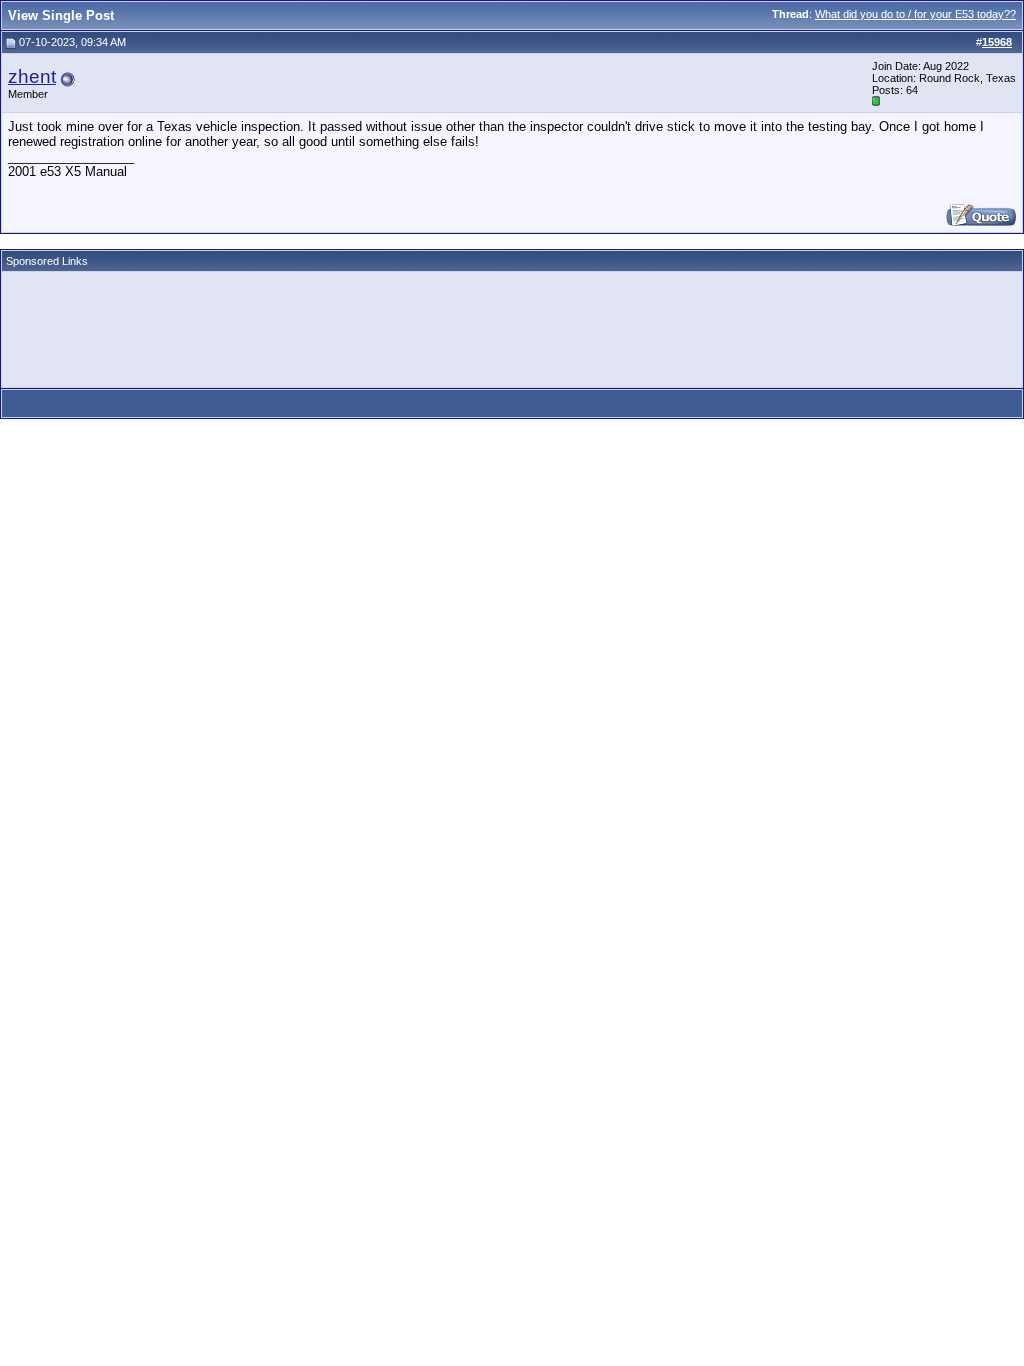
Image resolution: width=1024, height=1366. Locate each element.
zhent (32, 76)
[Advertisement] (372, 323)
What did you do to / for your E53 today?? (915, 14)
